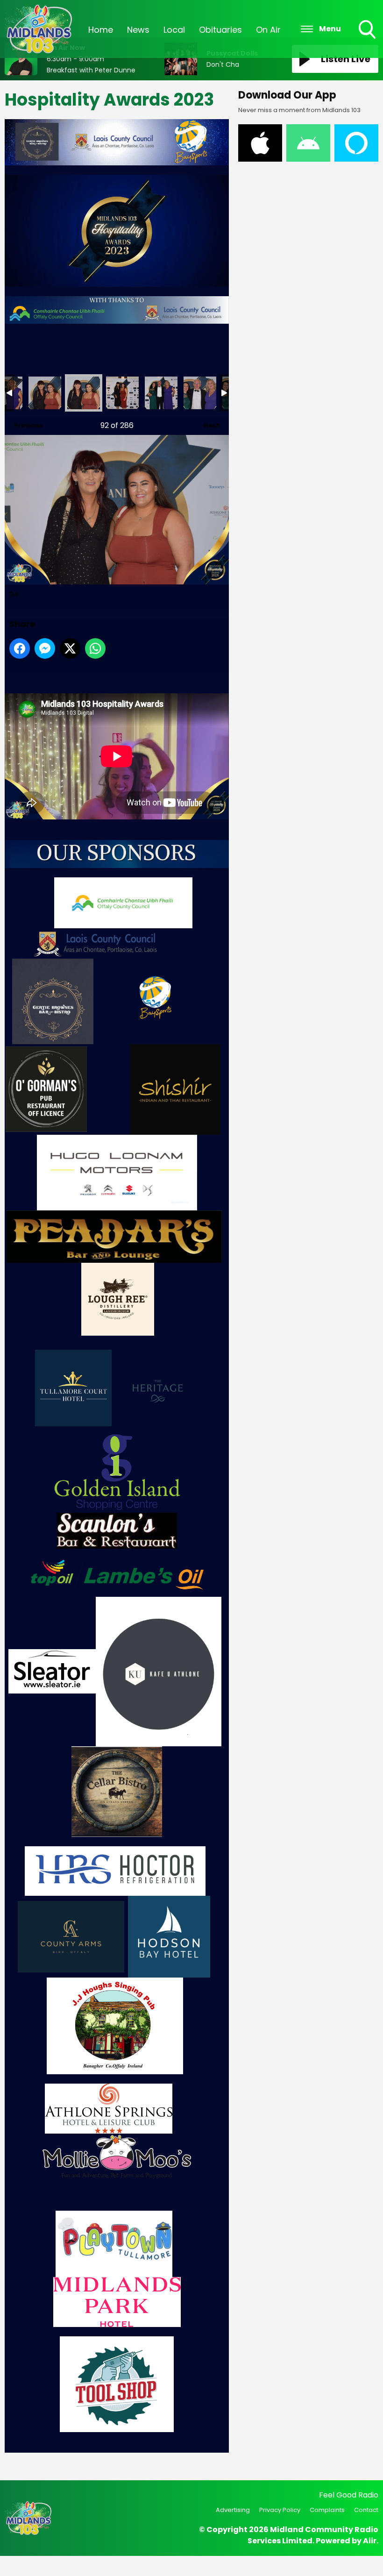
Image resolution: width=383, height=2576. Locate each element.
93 (45, 393)
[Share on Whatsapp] (95, 648)
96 (161, 393)
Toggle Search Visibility (368, 40)
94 (84, 393)
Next (207, 425)
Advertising (233, 2510)
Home (101, 30)
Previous (24, 425)
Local (174, 30)
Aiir (370, 2541)
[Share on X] (70, 648)
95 (122, 393)
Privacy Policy (280, 2510)
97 (200, 393)
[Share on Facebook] (20, 648)
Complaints (327, 2510)
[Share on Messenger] (45, 648)
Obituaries (220, 30)
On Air (268, 30)
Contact (366, 2510)
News (138, 30)
